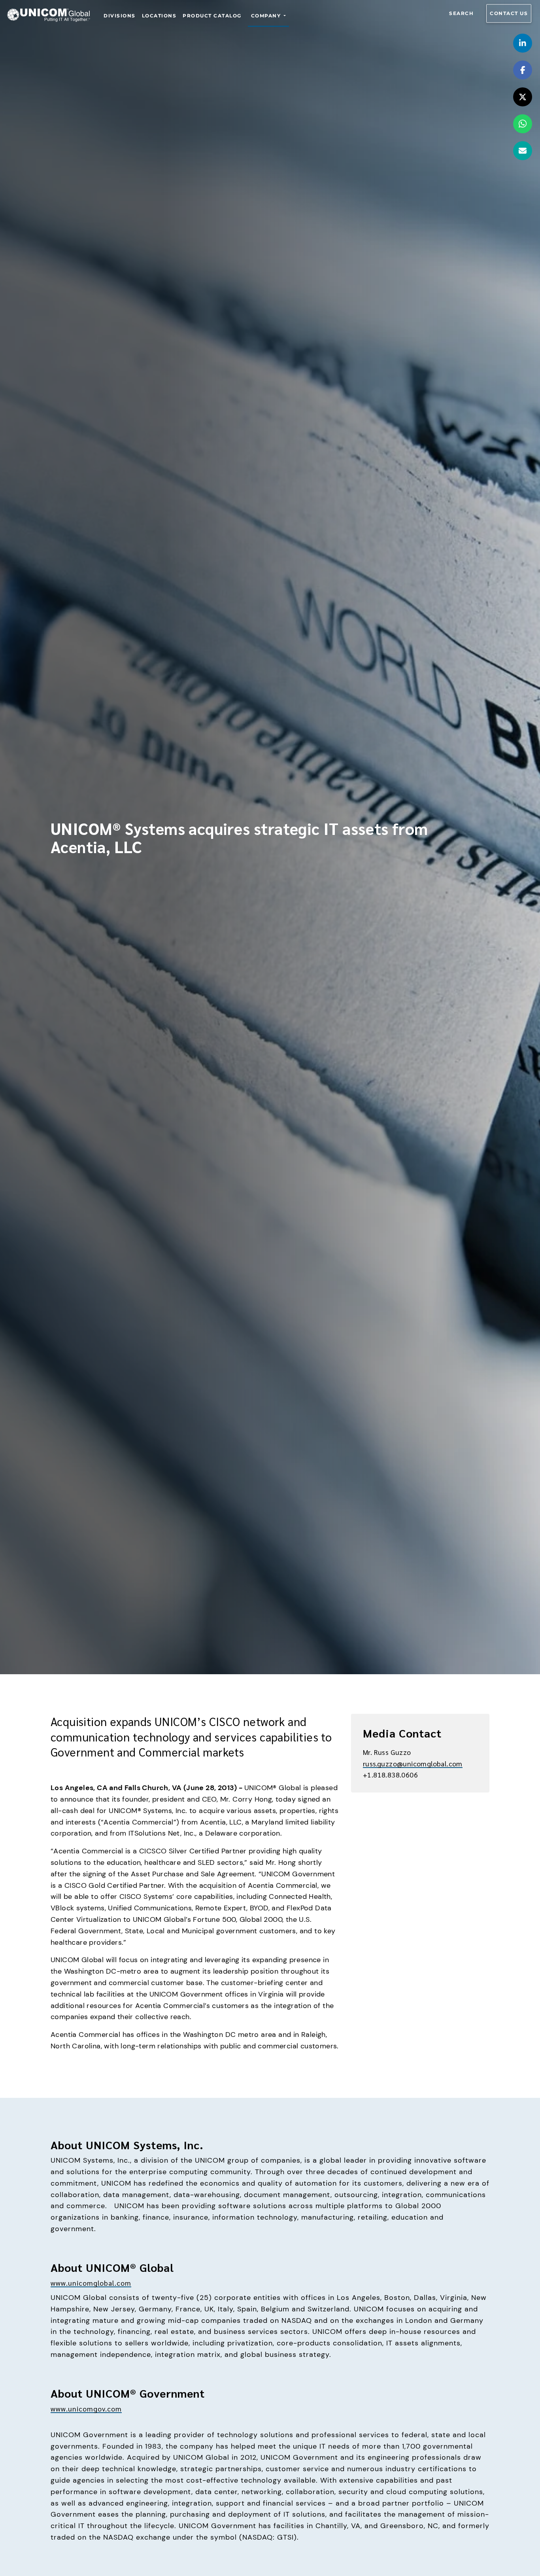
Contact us (509, 13)
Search (461, 13)
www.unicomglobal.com (91, 2283)
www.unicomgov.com (86, 2408)
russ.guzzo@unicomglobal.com (413, 1763)
